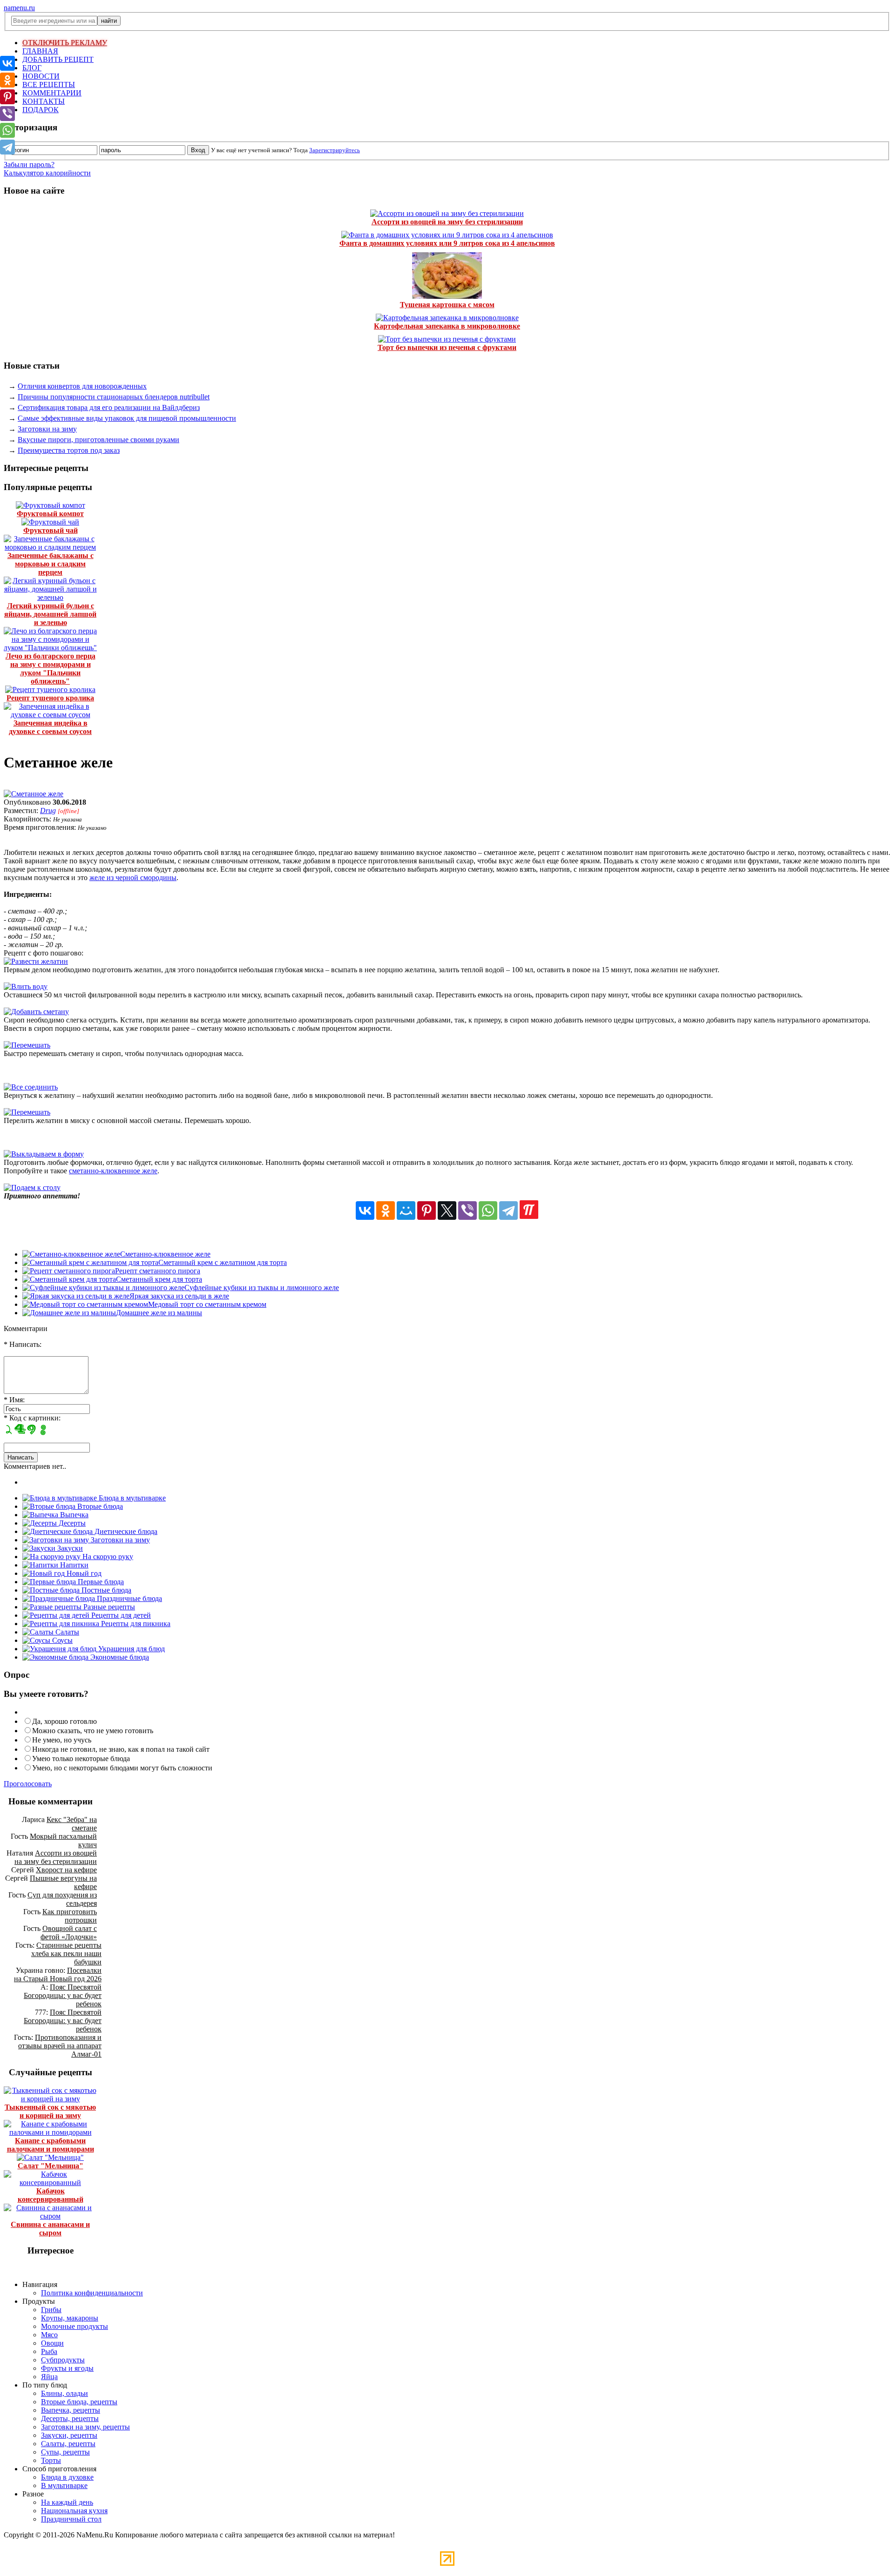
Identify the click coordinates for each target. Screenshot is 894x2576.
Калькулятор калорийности (47, 173)
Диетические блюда (125, 1531)
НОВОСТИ (41, 76)
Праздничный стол (71, 2519)
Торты (51, 2460)
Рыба (49, 2351)
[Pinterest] (427, 1211)
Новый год (83, 1573)
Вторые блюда (99, 1506)
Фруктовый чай (51, 530)
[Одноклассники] (386, 1211)
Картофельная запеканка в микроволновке (447, 326)
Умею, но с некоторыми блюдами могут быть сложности (122, 1768)
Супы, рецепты (65, 2452)
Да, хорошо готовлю (64, 1721)
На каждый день (67, 2502)
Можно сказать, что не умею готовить (93, 1731)
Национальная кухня (74, 2511)
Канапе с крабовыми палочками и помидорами (51, 2145)
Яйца (49, 2377)
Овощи (52, 2343)
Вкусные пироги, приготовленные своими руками (98, 440)
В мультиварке (64, 2485)
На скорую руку (107, 1557)
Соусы (61, 1640)
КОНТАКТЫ (44, 101)
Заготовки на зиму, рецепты (85, 2427)
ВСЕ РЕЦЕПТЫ (49, 84)
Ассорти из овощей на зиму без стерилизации (447, 222)
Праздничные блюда (129, 1598)
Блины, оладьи (64, 2393)
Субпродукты (63, 2360)
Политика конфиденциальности (92, 2293)
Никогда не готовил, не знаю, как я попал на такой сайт (121, 1749)
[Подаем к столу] (32, 1187)
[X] (447, 1211)
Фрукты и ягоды (67, 2368)
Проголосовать (28, 1784)
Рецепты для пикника (135, 1624)
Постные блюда (105, 1590)
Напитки (73, 1565)
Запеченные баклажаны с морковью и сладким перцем (51, 564)
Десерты (71, 1523)
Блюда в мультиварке (131, 1498)
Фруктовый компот (50, 514)
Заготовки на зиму (47, 429)
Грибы (51, 2310)
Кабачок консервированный (51, 2195)
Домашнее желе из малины (159, 1313)
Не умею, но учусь (62, 1740)
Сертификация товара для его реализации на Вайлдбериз (109, 407)
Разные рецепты (108, 1607)
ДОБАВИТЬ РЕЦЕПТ (58, 59)
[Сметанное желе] (34, 794)
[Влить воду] (26, 986)
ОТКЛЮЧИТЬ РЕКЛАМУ (65, 43)
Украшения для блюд (131, 1649)
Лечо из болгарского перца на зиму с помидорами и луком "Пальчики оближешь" (51, 669)
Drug (48, 810)
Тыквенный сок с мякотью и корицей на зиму (50, 2111)
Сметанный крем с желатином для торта (223, 1262)
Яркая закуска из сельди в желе (179, 1296)
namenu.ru (19, 8)
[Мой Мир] (406, 1211)
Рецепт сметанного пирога (158, 1271)
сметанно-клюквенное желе (113, 1171)
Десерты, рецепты (70, 2418)
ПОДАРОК (41, 110)
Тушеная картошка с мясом (447, 305)
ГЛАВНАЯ (40, 51)
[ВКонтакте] (365, 1211)
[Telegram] (508, 1211)
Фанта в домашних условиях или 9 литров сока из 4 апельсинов (447, 243)
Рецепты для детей (120, 1615)
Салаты (66, 1632)
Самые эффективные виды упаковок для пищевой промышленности (127, 418)
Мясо (49, 2335)
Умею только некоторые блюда (81, 1759)
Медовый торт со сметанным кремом (207, 1304)
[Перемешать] (27, 1045)
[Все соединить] (31, 1087)
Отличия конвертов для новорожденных (82, 386)
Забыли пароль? (29, 165)
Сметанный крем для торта (159, 1279)
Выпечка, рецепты (71, 2410)
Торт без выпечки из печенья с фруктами (447, 347)
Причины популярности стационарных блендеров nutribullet (114, 397)
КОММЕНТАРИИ (52, 93)
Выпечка (73, 1515)
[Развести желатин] (36, 961)
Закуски (69, 1548)
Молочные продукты (74, 2326)
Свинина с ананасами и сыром (50, 2229)
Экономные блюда (119, 1657)
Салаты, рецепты (68, 2444)
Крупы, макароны (70, 2318)
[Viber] (467, 1211)
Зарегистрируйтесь (335, 150)
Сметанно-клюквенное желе (165, 1254)
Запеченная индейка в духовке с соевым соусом (50, 727)
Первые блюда (100, 1582)
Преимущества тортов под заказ (69, 450)
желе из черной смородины (133, 878)
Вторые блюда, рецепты (79, 2402)
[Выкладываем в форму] (44, 1154)
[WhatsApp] (488, 1211)
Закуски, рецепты (69, 2435)
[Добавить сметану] (36, 1012)
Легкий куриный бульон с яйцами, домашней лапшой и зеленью (50, 614)
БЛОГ (32, 68)
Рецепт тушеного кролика (50, 698)
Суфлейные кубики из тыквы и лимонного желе (262, 1288)
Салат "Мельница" (51, 2166)
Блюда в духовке (67, 2477)
